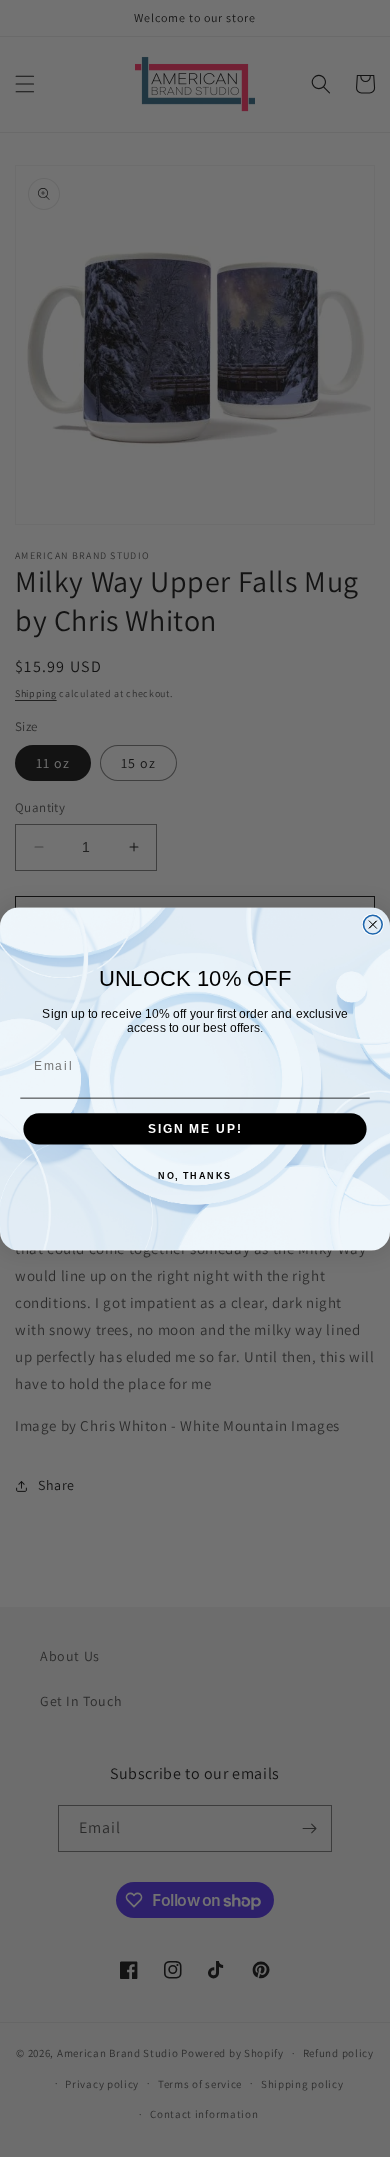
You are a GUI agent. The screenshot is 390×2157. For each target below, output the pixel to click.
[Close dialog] (372, 924)
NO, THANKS (195, 1175)
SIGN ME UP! (195, 1128)
